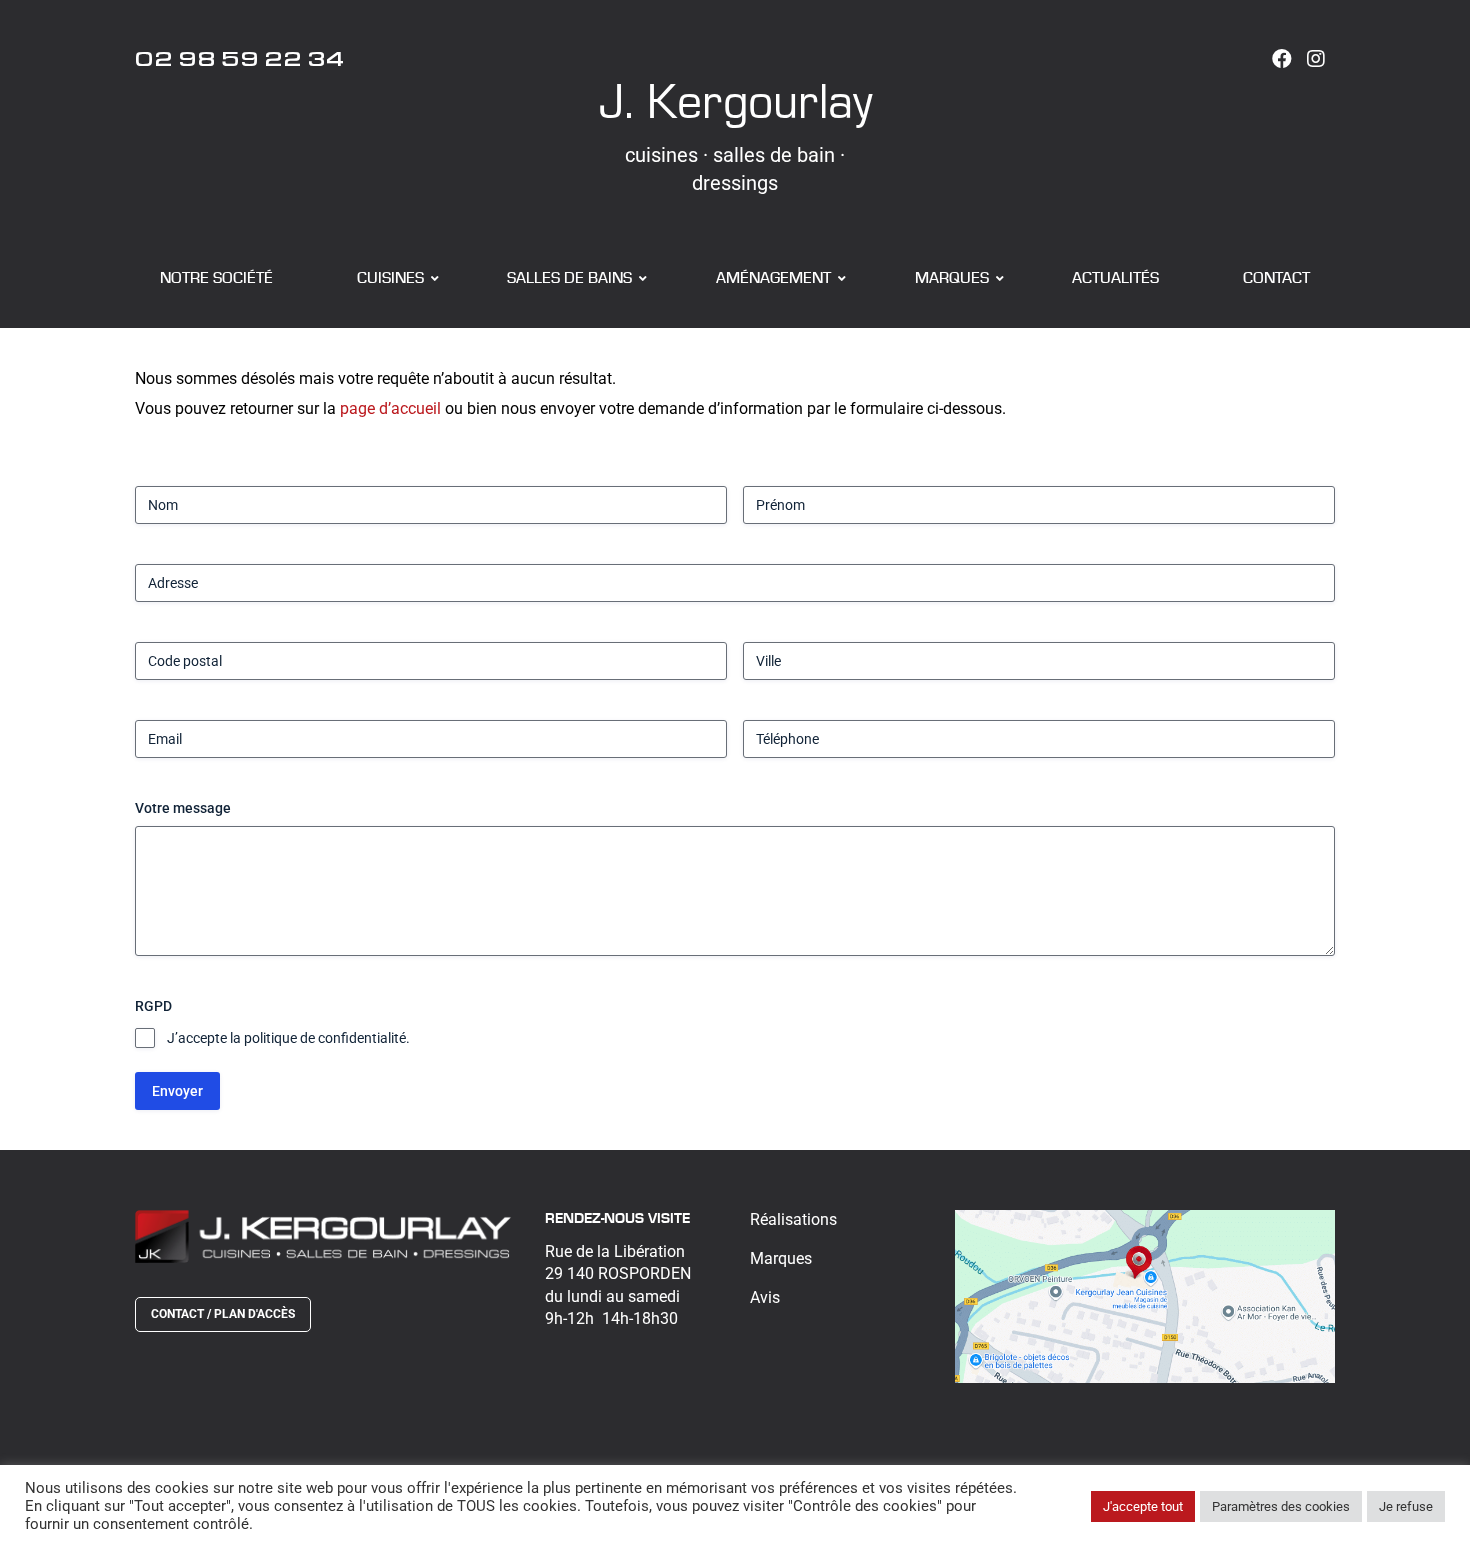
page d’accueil (390, 408)
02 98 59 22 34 (240, 63)
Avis (765, 1297)
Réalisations (793, 1219)
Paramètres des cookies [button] (1281, 1506)
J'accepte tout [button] (1143, 1506)
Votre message (183, 808)
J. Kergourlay (735, 99)
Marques (781, 1258)
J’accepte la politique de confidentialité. (288, 1038)
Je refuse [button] (1406, 1506)
